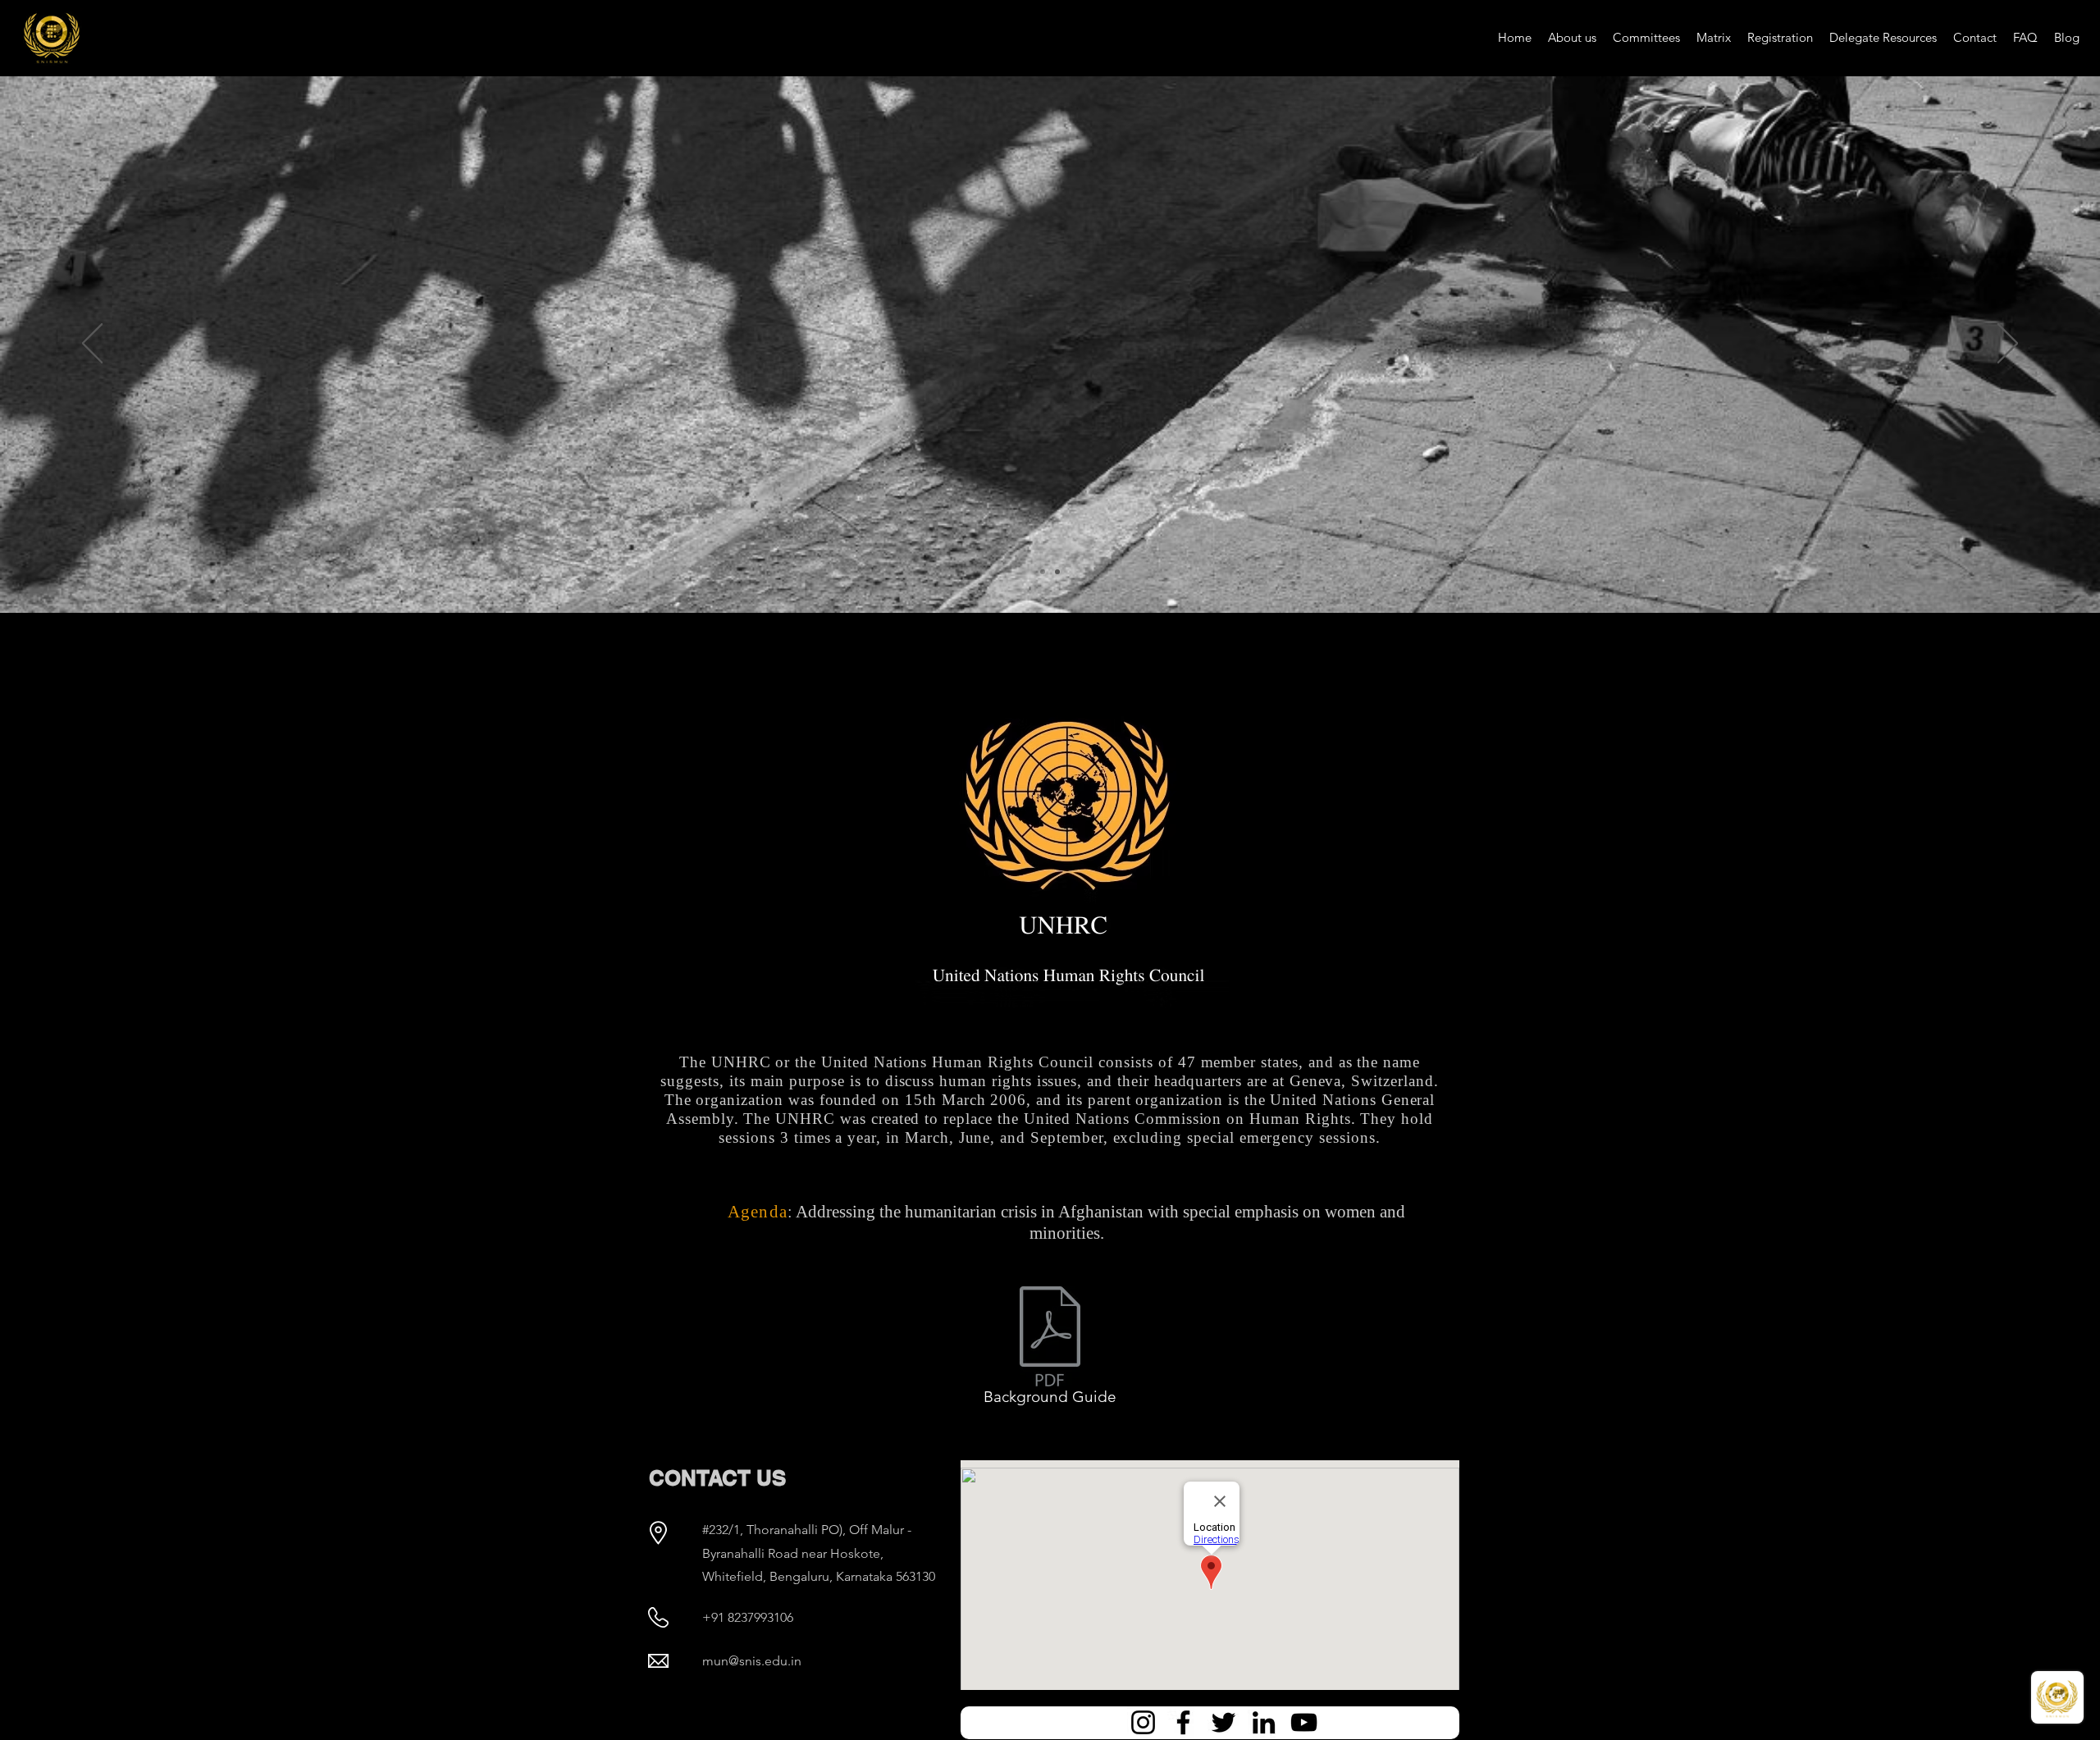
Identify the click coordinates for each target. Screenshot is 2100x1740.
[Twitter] (1223, 1722)
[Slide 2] (1043, 572)
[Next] (2008, 345)
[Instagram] (1143, 1722)
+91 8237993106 (748, 1617)
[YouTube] (1304, 1722)
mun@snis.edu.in (752, 1661)
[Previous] (92, 345)
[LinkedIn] (1264, 1722)
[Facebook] (1183, 1722)
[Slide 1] (1057, 572)
